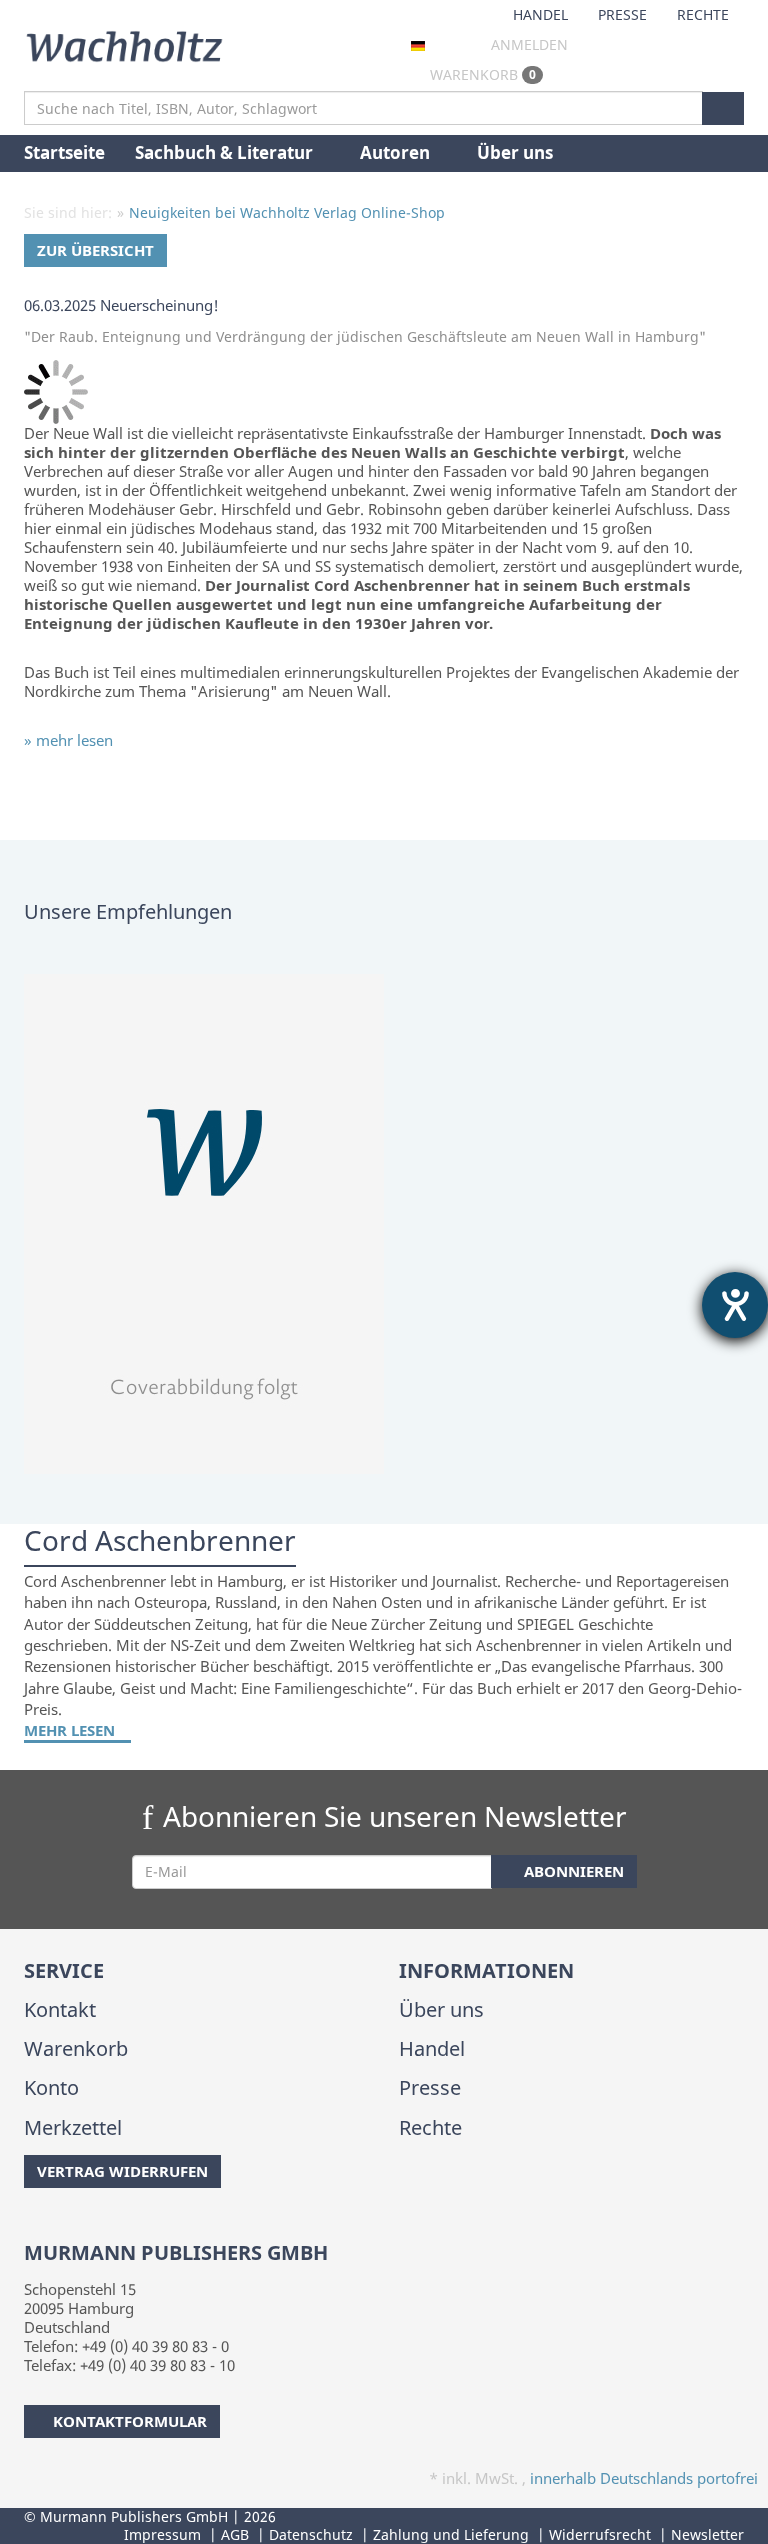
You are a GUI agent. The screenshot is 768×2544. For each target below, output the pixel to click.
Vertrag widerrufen (122, 2171)
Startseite (64, 152)
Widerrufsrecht (600, 2534)
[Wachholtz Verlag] (124, 44)
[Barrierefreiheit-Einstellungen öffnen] (735, 1305)
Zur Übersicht (95, 250)
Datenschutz (311, 2534)
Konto (51, 2087)
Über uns (515, 152)
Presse (622, 14)
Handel (540, 14)
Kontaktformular (130, 2421)
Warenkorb (481, 74)
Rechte (703, 14)
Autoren (397, 152)
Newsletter (707, 2534)
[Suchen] (723, 108)
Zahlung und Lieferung (451, 2534)
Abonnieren (572, 1871)
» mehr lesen (68, 740)
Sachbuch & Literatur (226, 152)
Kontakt (60, 2009)
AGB (235, 2534)
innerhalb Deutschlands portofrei (644, 2478)
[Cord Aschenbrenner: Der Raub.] (384, 1224)
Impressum (162, 2534)
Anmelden (529, 44)
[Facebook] (27, 2228)
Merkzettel (73, 2127)
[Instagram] (58, 2228)
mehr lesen (71, 1730)
